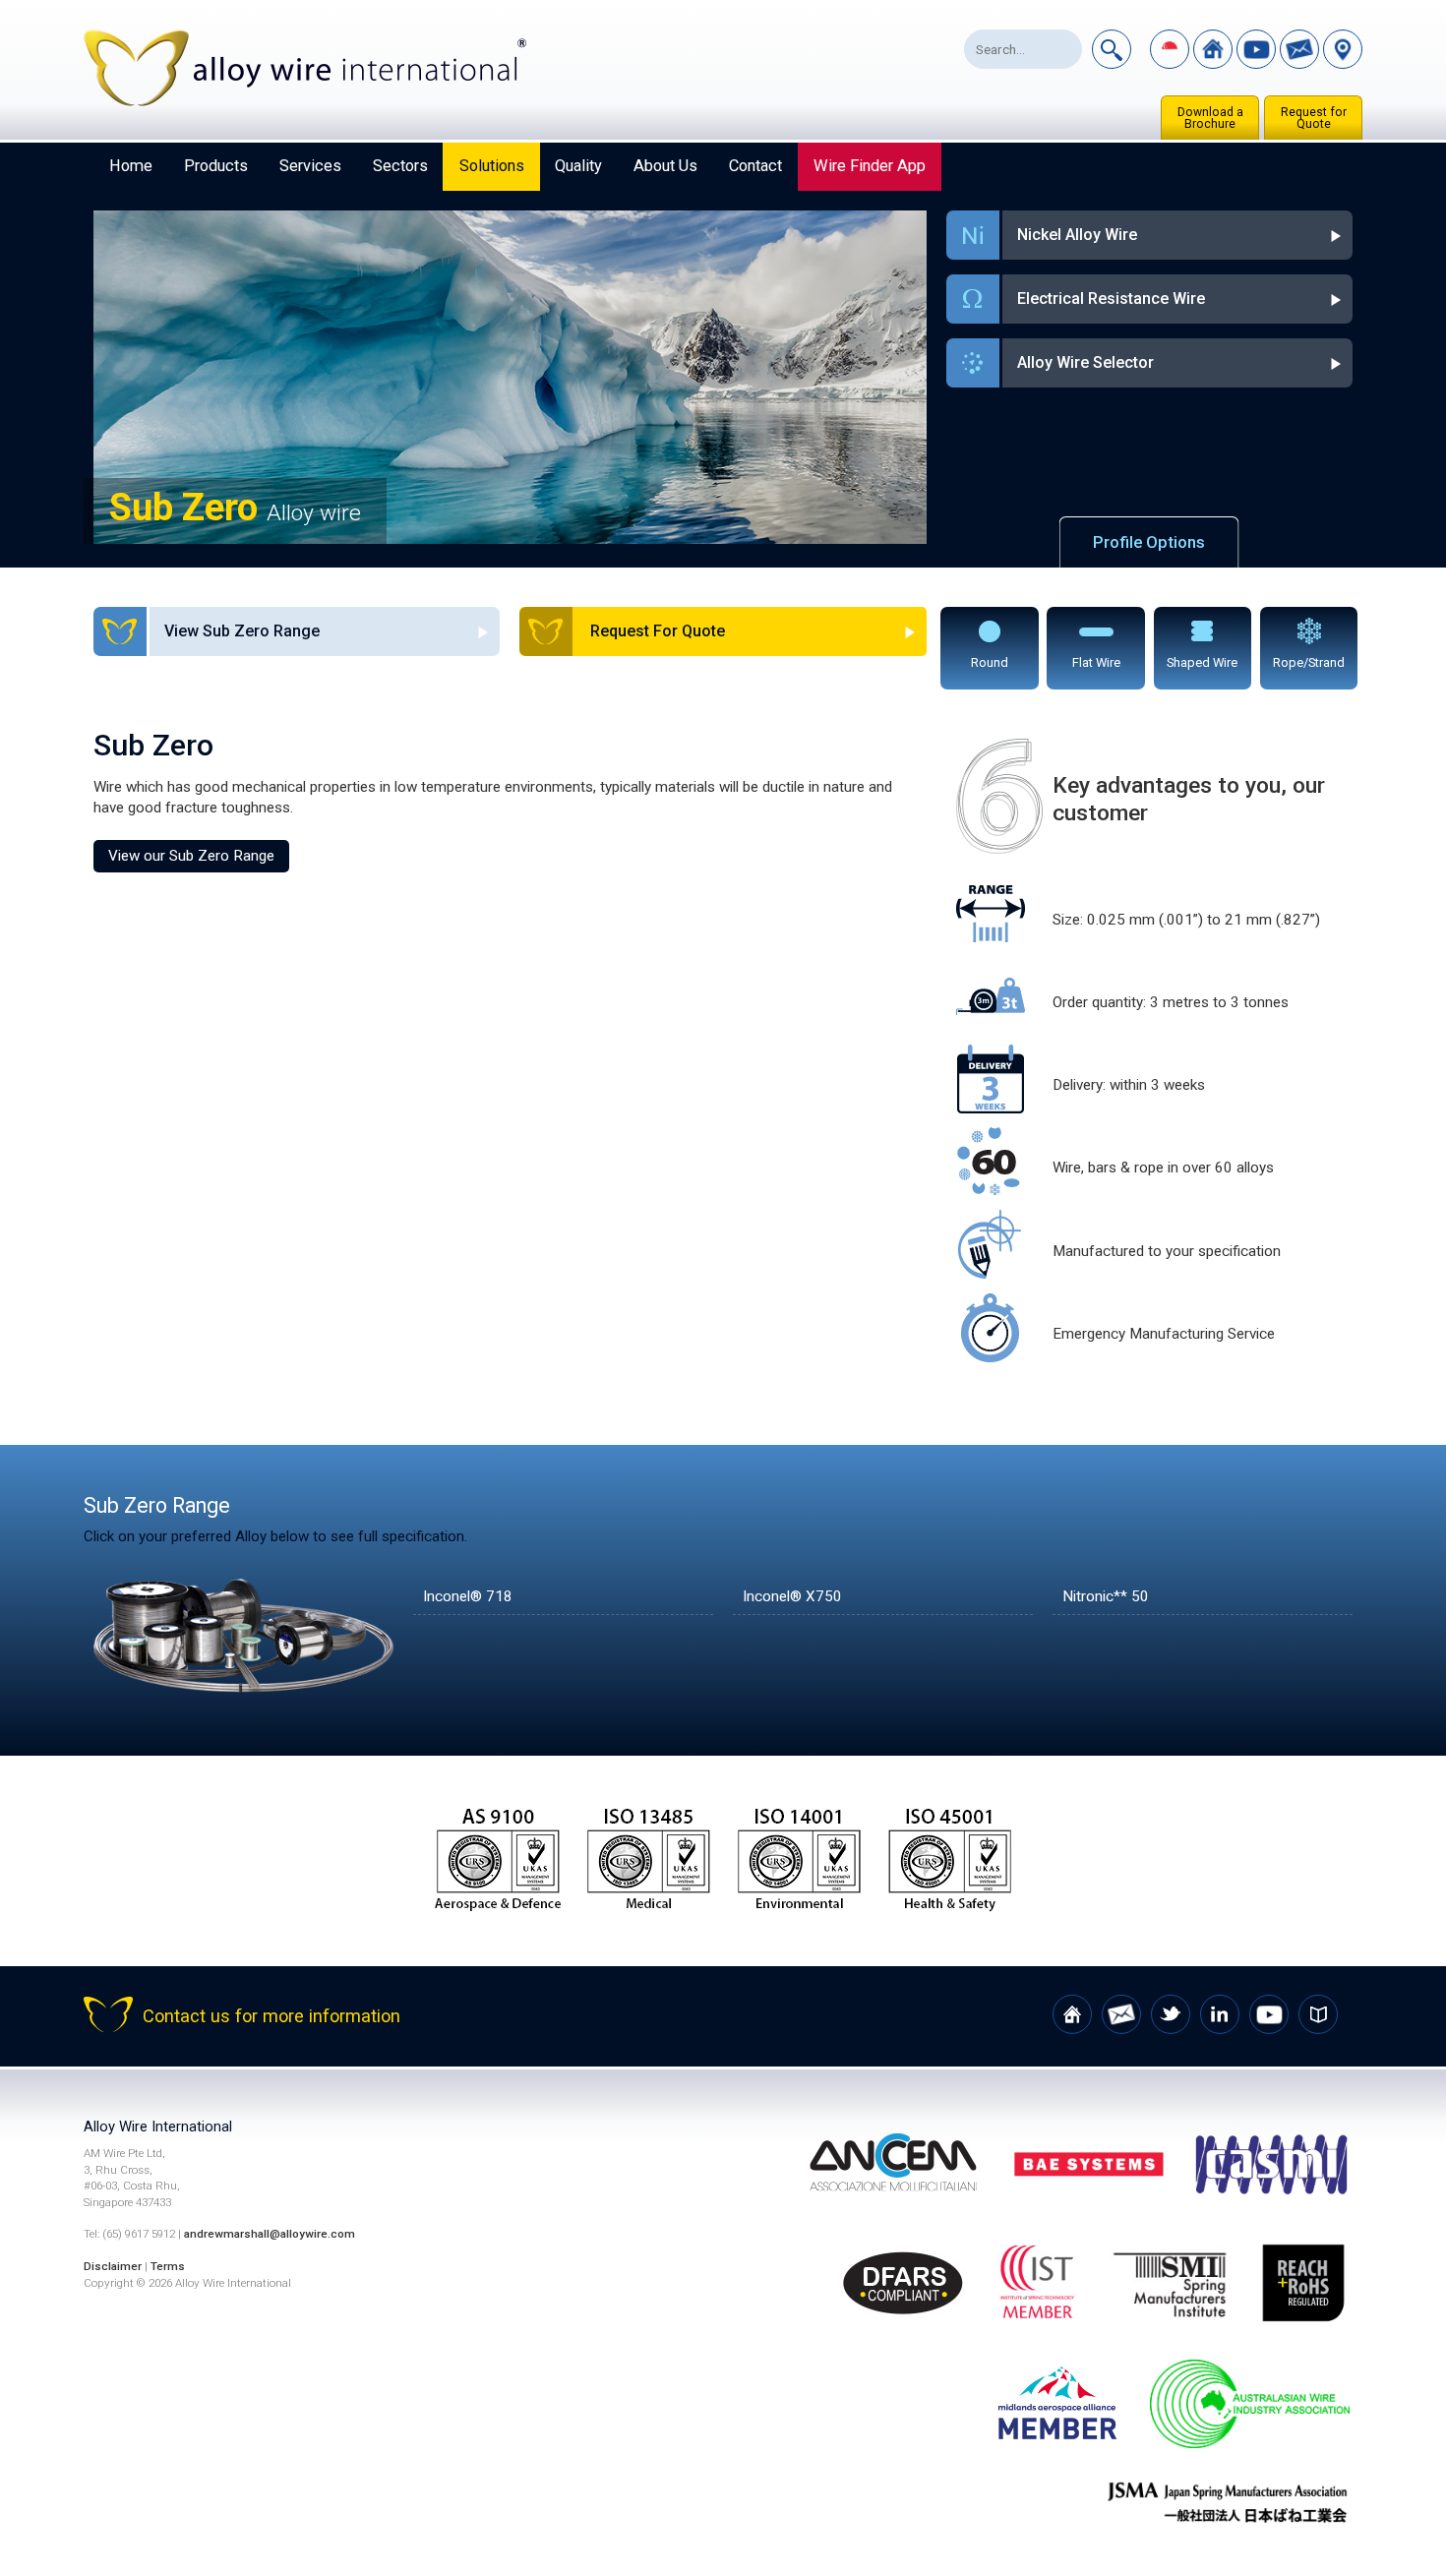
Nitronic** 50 (1106, 1596)
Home (131, 166)
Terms (168, 2266)
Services (310, 166)
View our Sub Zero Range (191, 856)
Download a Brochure (1210, 118)
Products (216, 166)
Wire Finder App (870, 166)
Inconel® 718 (468, 1596)
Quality (578, 166)
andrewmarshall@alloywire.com (270, 2234)
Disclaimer (113, 2266)
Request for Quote (1314, 118)
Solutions (492, 166)
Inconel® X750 (792, 1596)
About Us (665, 166)
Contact (755, 166)
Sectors (400, 166)
